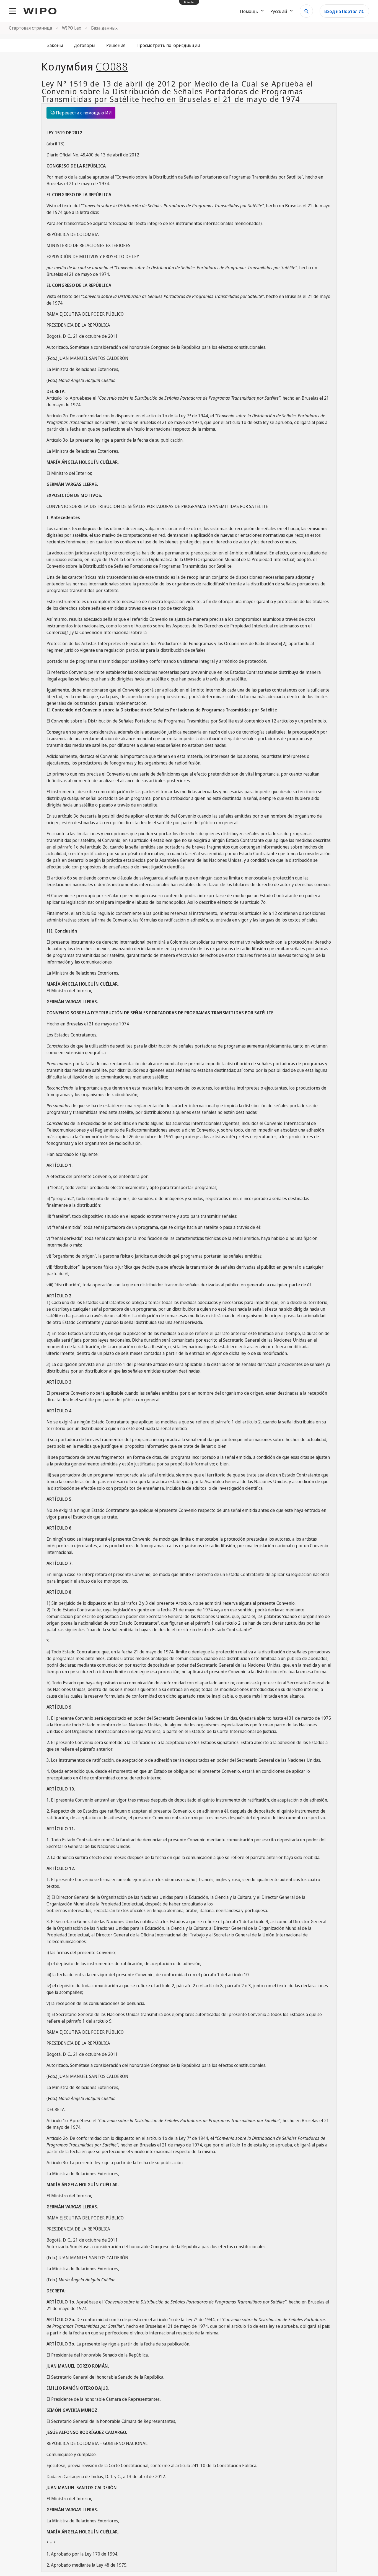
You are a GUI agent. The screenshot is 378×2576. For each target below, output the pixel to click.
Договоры (85, 45)
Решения (116, 45)
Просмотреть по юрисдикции (168, 45)
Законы (55, 45)
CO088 (112, 66)
